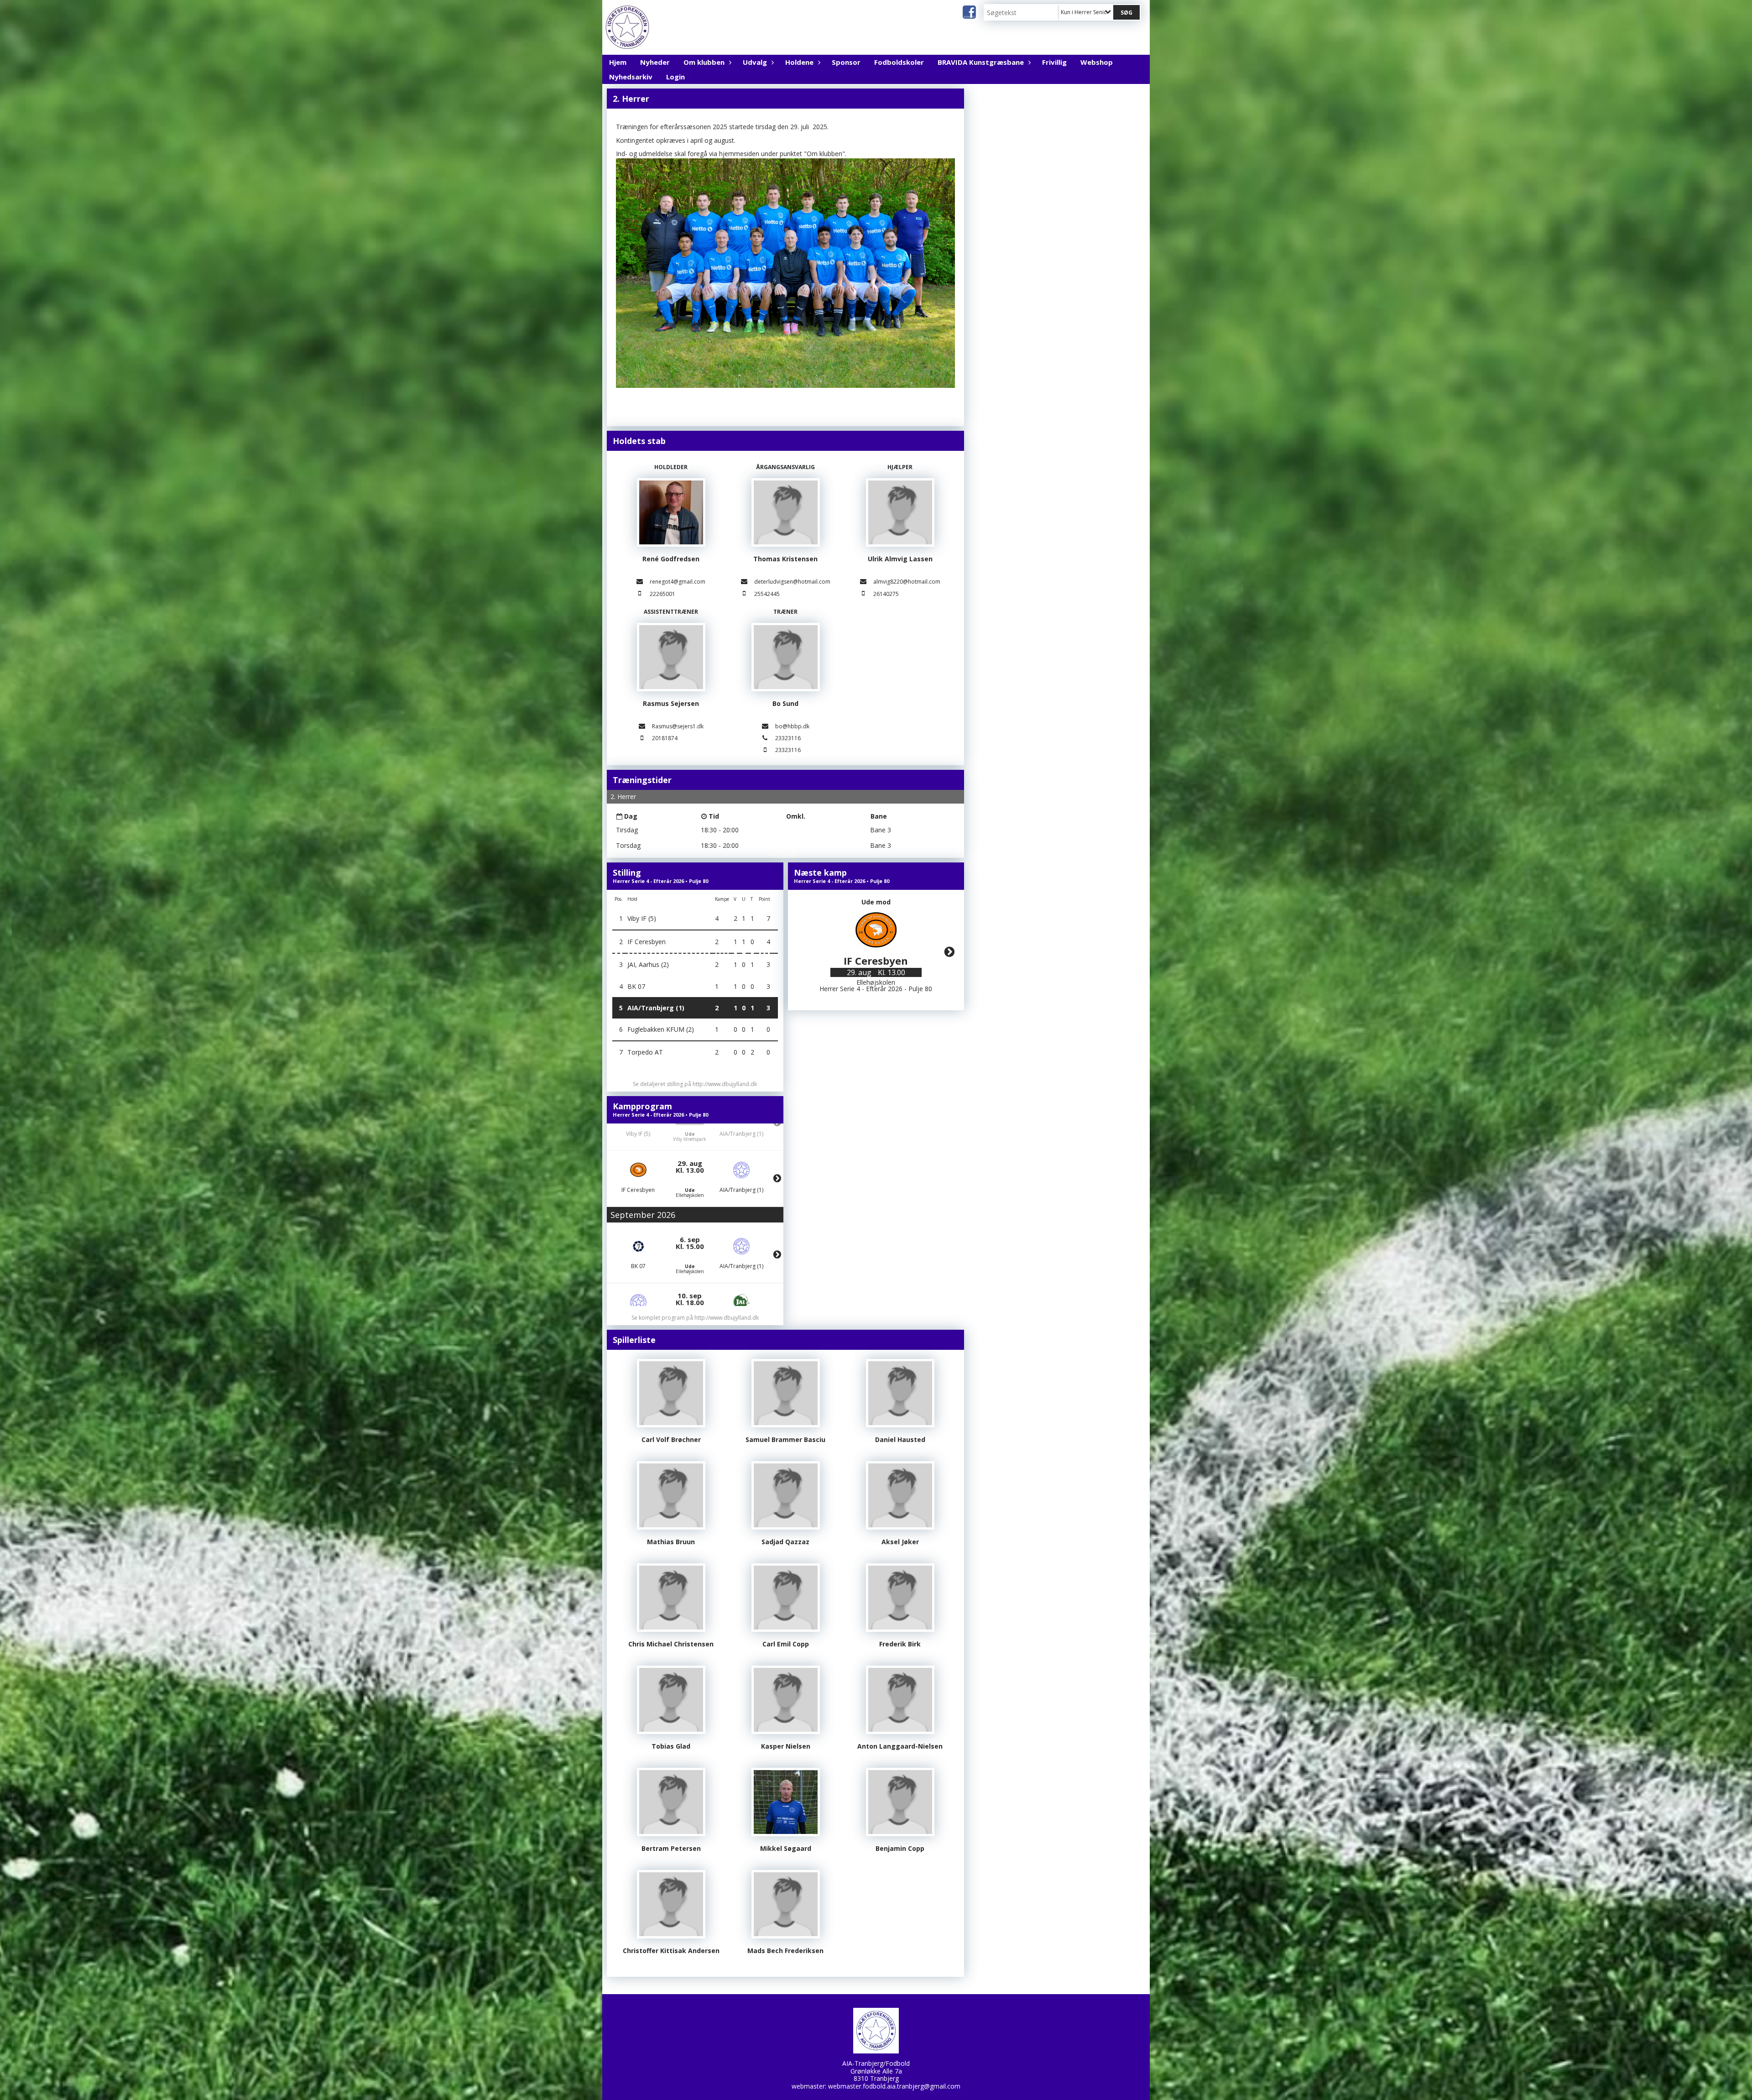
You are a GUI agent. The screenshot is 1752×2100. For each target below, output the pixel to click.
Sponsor (846, 62)
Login (675, 77)
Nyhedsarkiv (631, 77)
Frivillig (1054, 62)
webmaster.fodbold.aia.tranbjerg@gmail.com (894, 2086)
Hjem (618, 62)
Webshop (1097, 62)
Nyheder (655, 62)
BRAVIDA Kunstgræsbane (981, 62)
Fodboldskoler (899, 62)
